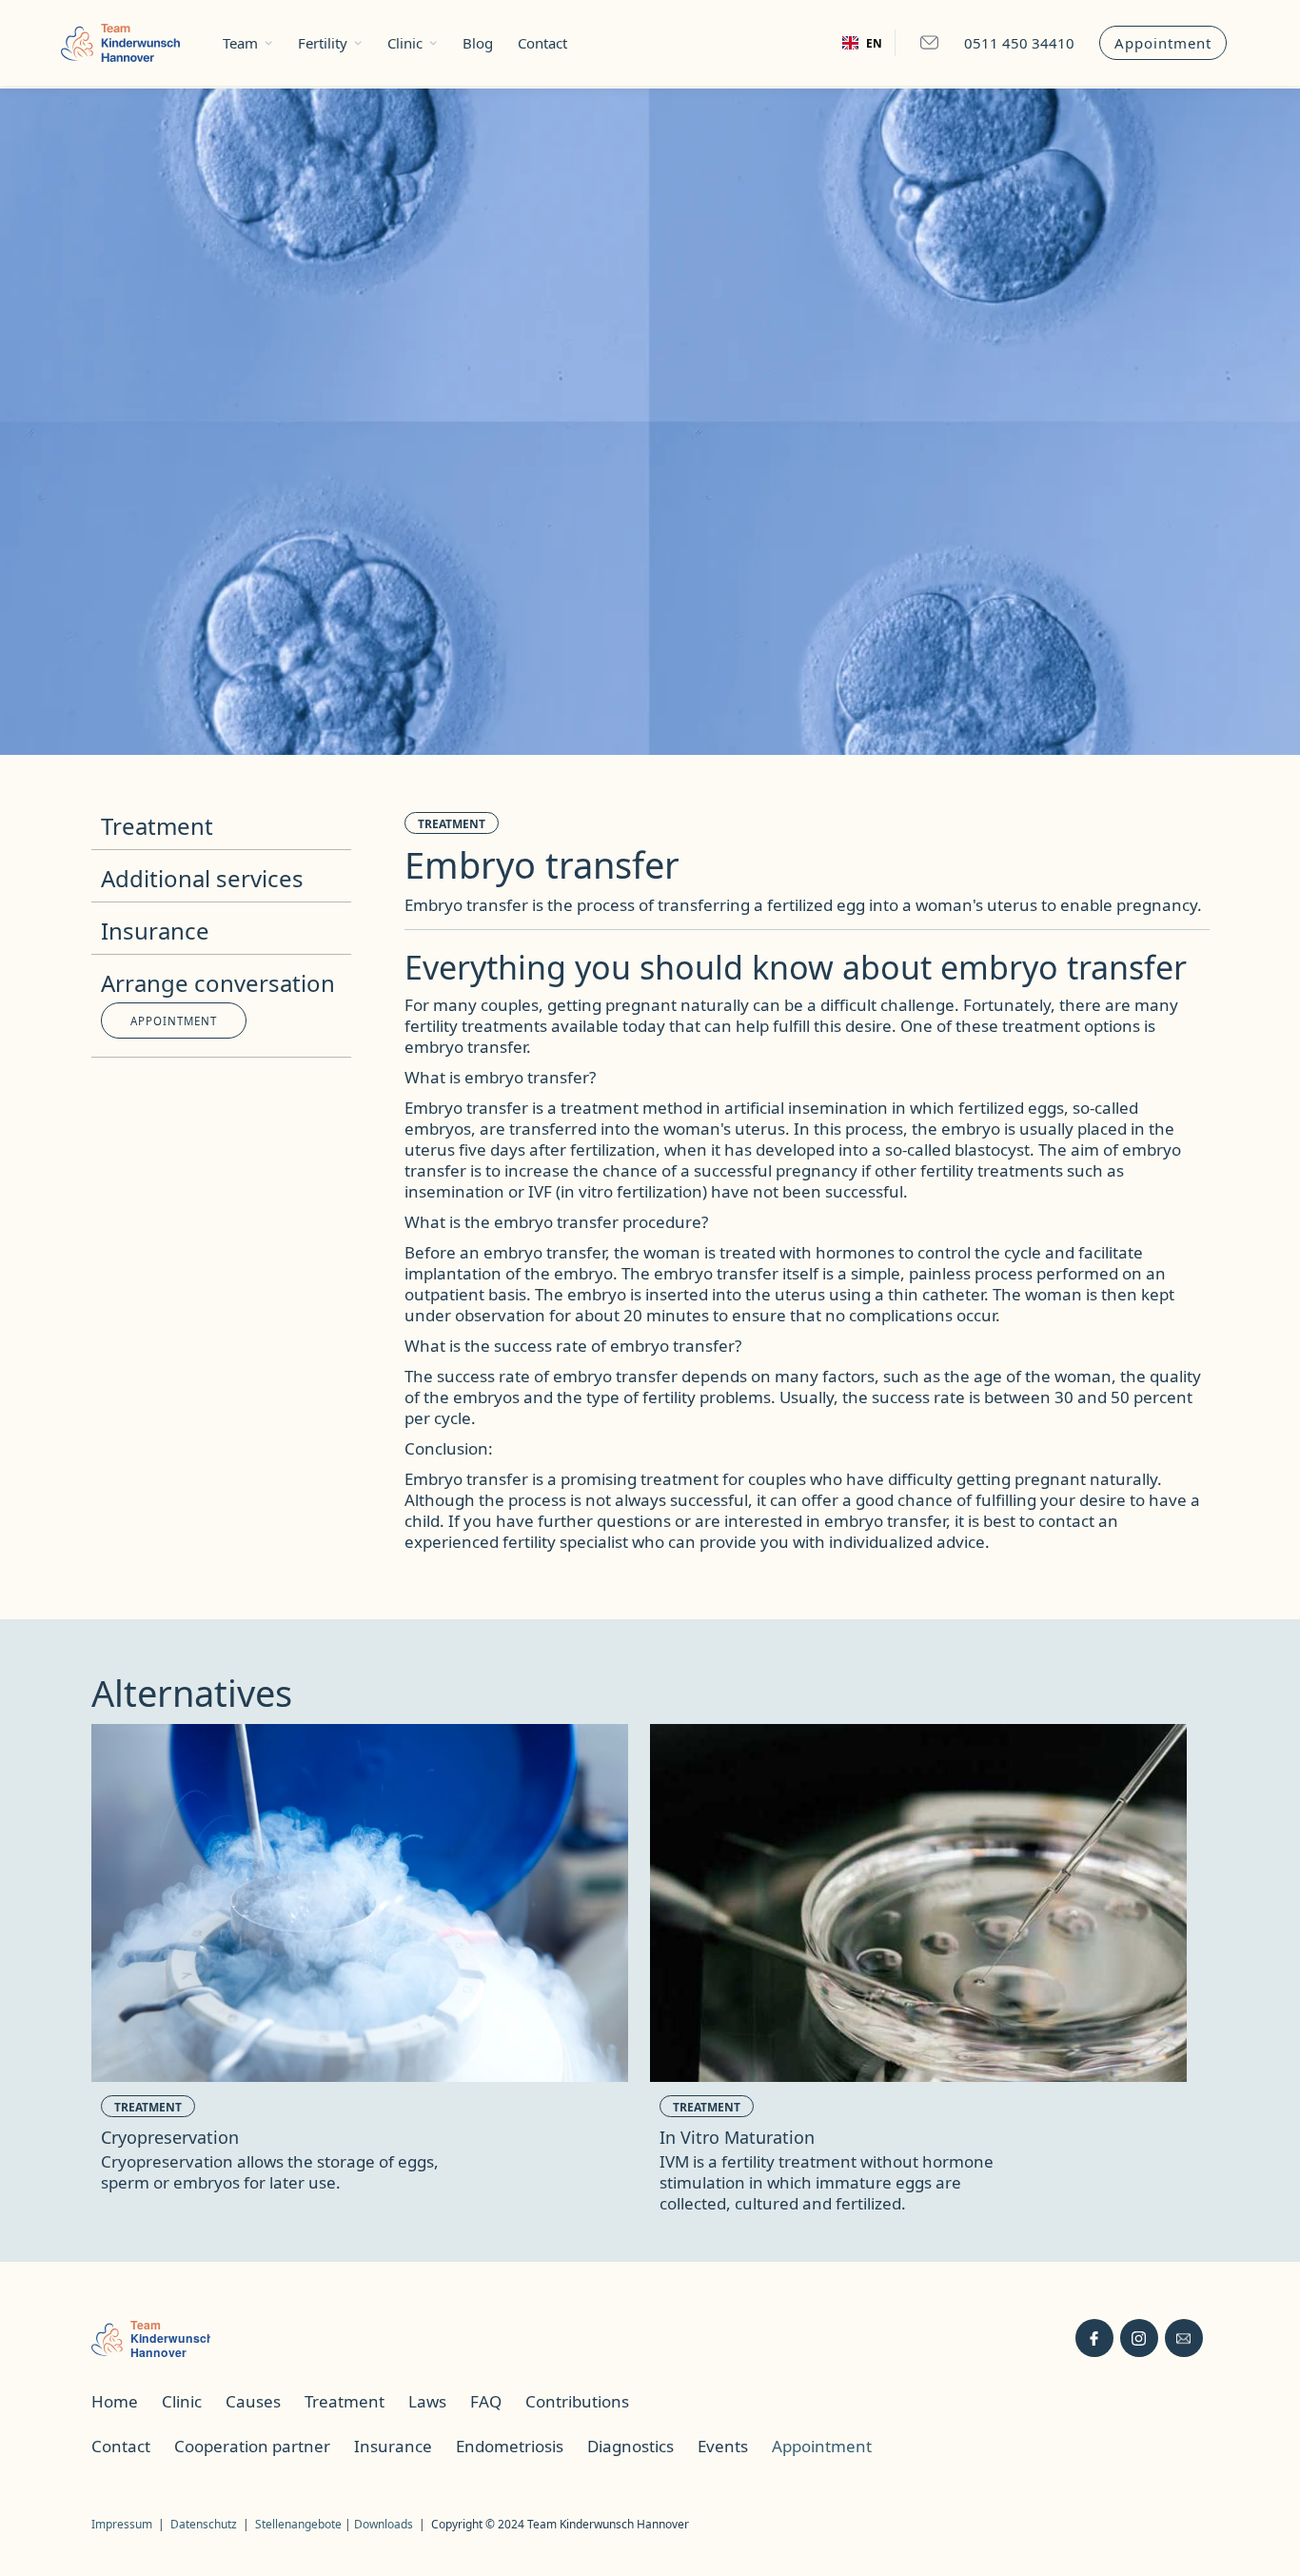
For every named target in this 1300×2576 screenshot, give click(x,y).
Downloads (384, 2524)
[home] (120, 43)
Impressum (122, 2524)
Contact (542, 43)
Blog (478, 43)
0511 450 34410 (1019, 43)
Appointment (1163, 43)
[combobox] (862, 43)
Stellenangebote (300, 2524)
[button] (248, 43)
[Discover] (360, 1903)
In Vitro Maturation (737, 2137)
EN (874, 43)
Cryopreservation (170, 2137)
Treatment (452, 824)
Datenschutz (204, 2524)
